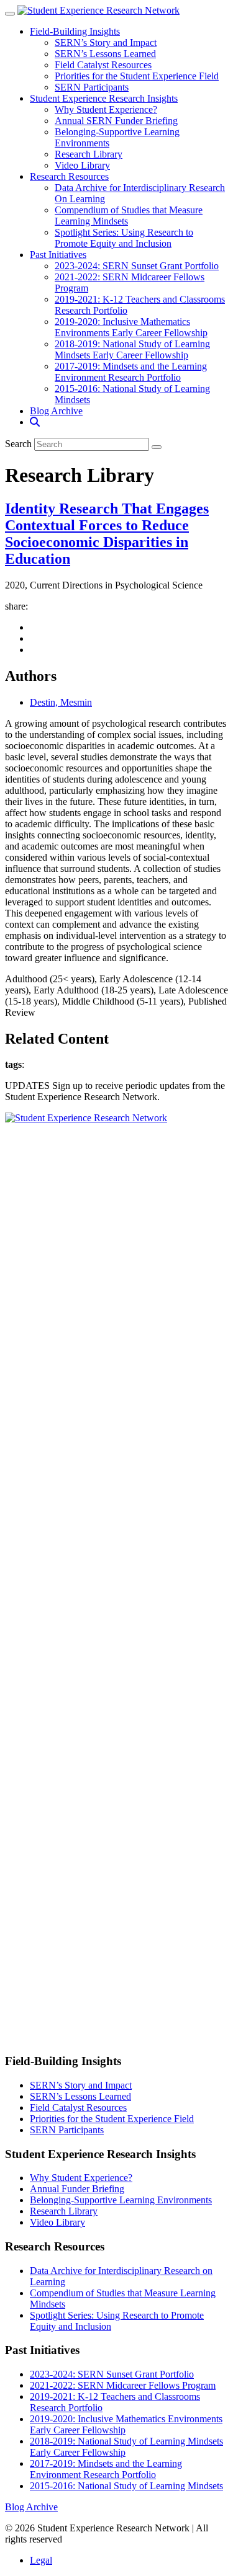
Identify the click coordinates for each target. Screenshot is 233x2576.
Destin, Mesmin (61, 702)
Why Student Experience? (106, 109)
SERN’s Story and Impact (106, 42)
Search (18, 444)
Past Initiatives (58, 255)
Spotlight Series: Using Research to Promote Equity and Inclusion (124, 238)
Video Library (82, 165)
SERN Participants (92, 87)
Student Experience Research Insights (104, 98)
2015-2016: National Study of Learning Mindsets (126, 2486)
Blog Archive (56, 411)
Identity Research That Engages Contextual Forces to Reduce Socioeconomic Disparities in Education (107, 534)
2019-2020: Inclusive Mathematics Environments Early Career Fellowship (131, 327)
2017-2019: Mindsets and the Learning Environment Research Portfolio (131, 372)
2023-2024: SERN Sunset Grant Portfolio (137, 266)
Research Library (89, 154)
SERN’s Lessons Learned (105, 54)
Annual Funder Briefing (77, 2189)
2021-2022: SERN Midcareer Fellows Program (123, 2385)
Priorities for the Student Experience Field (137, 76)
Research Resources (69, 176)
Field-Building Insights (75, 31)
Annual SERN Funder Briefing (116, 121)
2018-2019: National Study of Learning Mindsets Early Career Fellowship (132, 349)
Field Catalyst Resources (103, 65)
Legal (41, 2560)
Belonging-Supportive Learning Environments (121, 2200)
